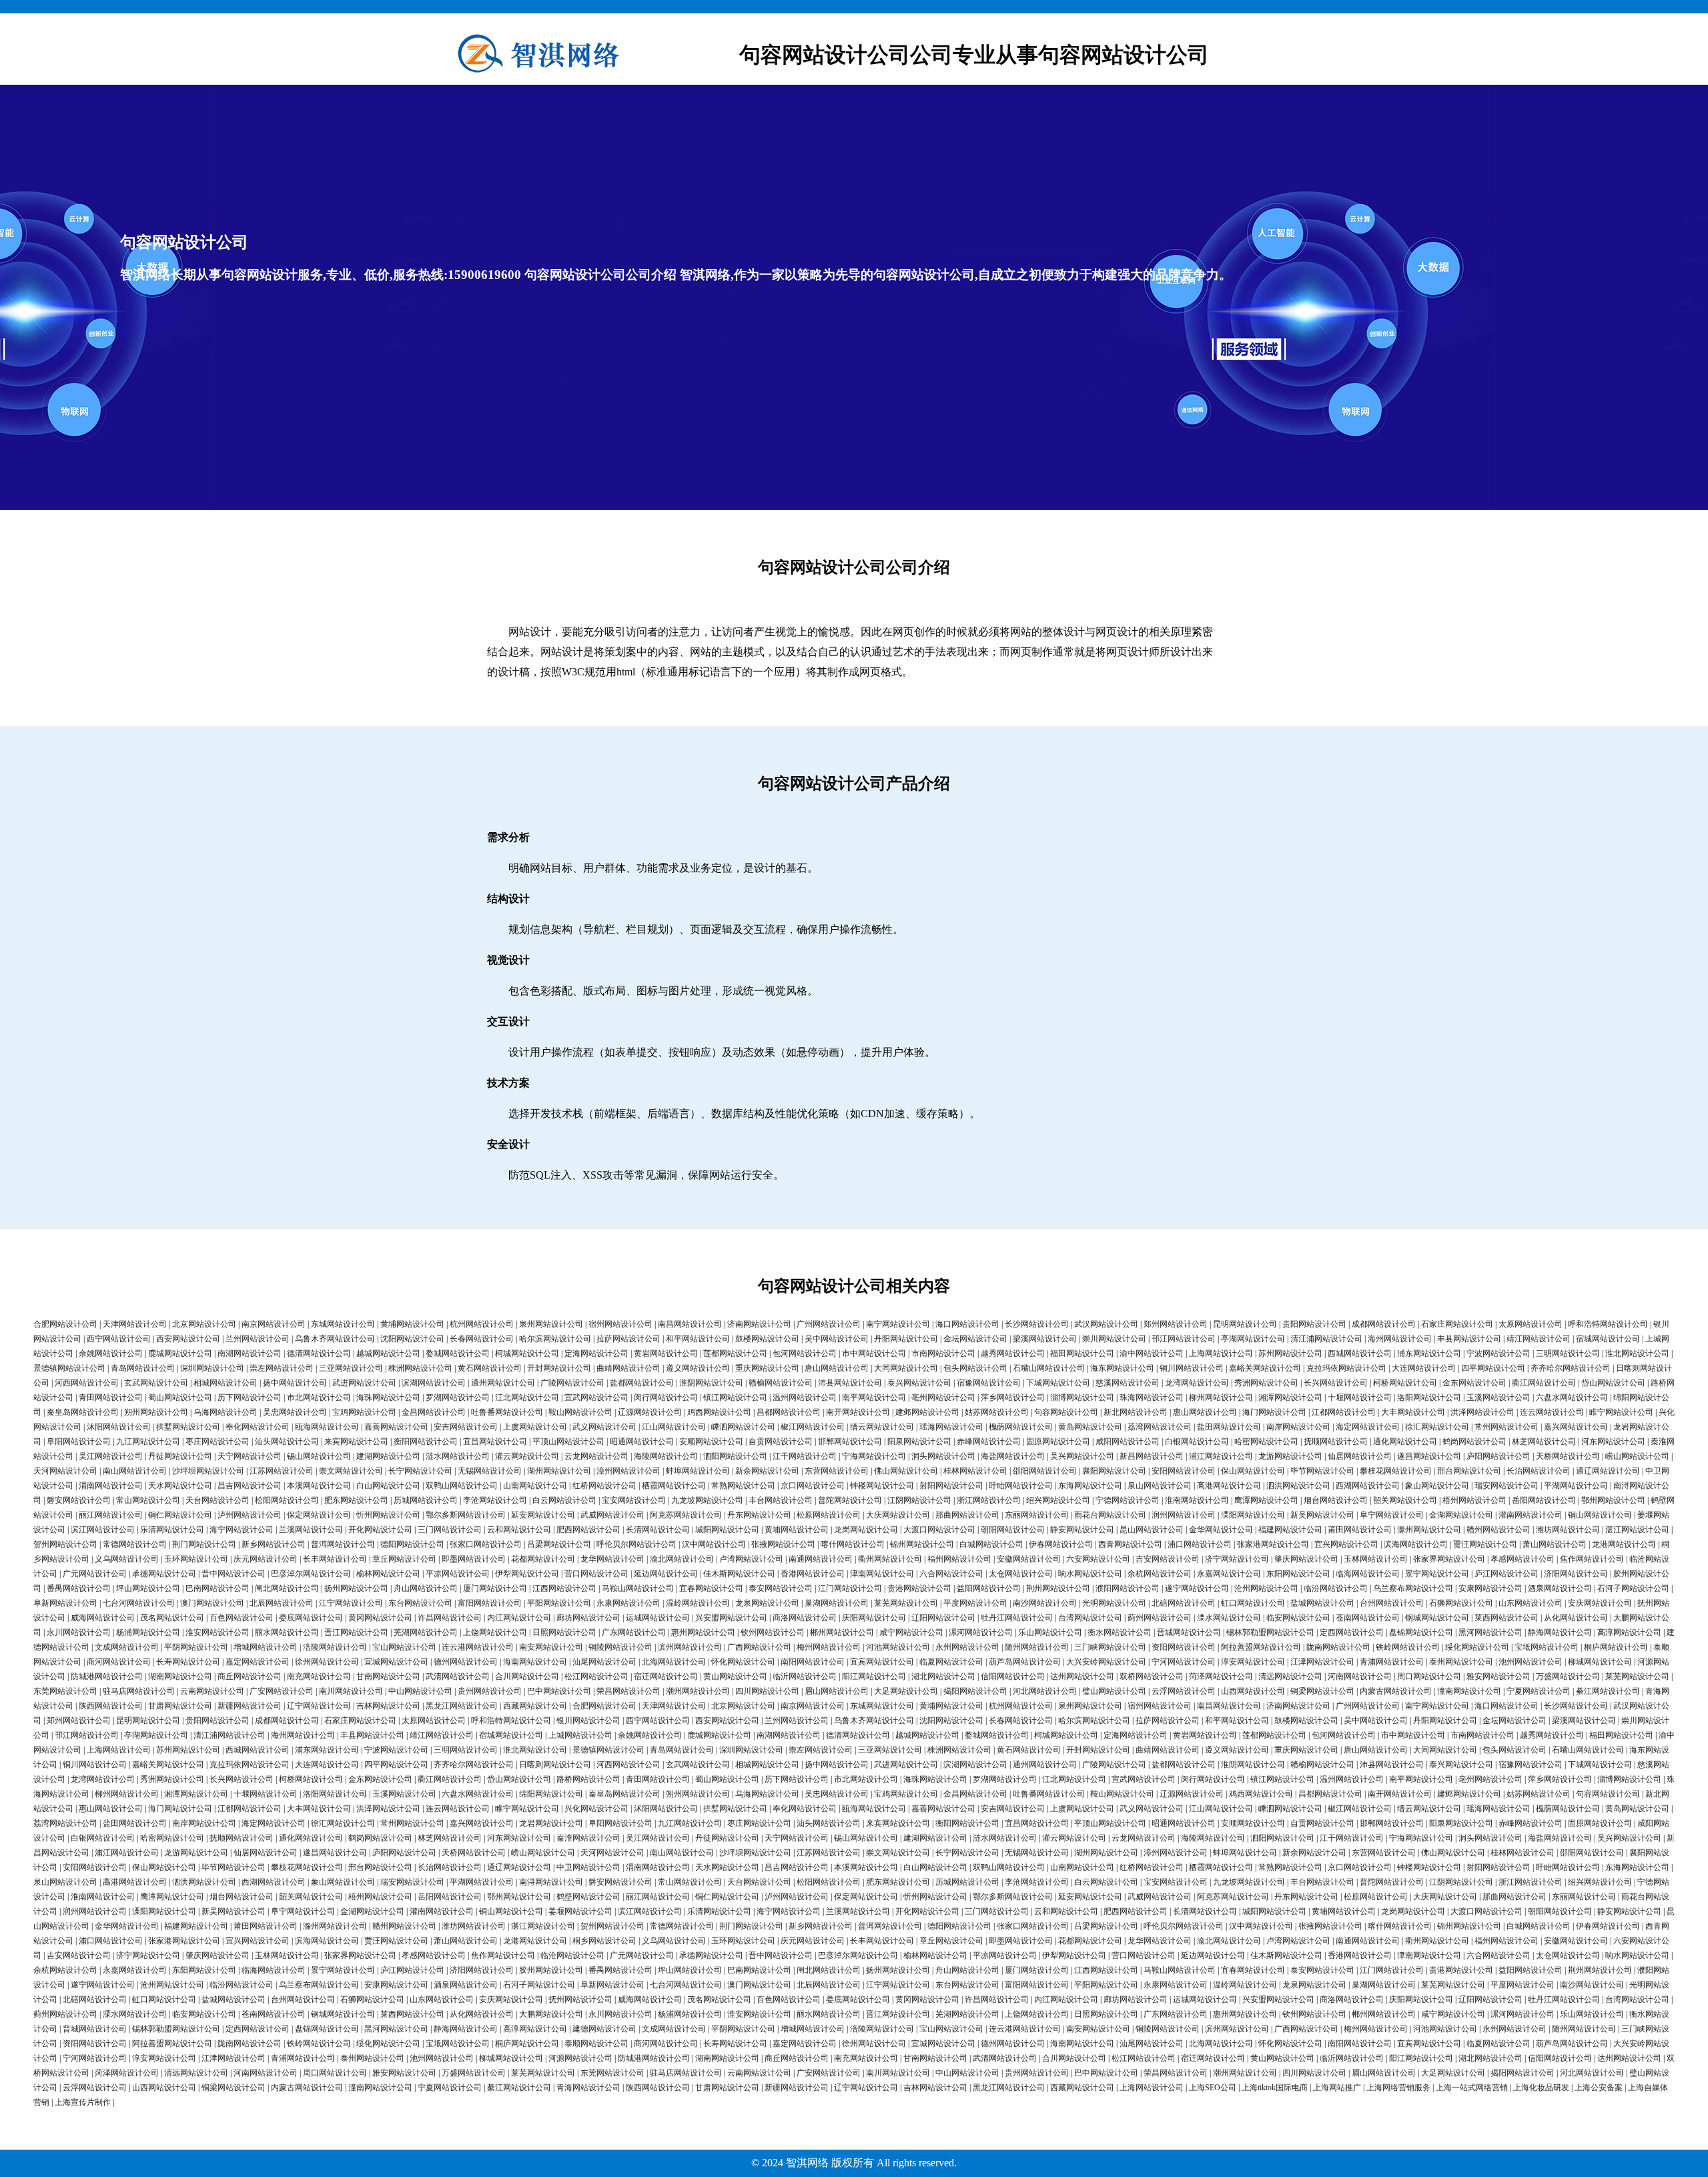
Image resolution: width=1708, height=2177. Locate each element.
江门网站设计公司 (850, 1588)
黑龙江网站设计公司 (462, 1706)
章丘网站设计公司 (404, 1559)
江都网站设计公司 (1344, 1412)
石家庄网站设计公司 (1457, 1324)
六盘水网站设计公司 (1572, 1397)
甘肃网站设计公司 (180, 1706)
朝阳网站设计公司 (1013, 1530)
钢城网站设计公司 (1437, 1618)
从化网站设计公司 (1576, 1618)
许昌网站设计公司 (450, 1618)
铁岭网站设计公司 (1408, 1647)
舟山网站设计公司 (426, 1588)
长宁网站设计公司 (420, 1471)
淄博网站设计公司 (1082, 1397)
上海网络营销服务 (1398, 2088)
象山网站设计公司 (1437, 1486)
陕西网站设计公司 (111, 1706)
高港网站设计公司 (1229, 1486)
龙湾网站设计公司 (1197, 1383)
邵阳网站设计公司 (1045, 1471)
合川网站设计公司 (527, 1676)
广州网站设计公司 (829, 1324)
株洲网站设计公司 (420, 1368)
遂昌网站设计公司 (1429, 1456)
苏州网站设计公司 (1290, 1353)
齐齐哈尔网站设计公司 (1571, 1368)
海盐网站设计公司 (1013, 1456)
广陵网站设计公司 (572, 1383)
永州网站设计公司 (967, 1647)
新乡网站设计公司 (274, 1544)
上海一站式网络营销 (1472, 2088)
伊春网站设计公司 (1061, 1544)
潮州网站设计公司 (698, 1691)
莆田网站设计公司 (1360, 1530)
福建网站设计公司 (1290, 1530)
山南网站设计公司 (535, 1486)
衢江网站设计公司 (1544, 1383)
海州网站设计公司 (1400, 1339)
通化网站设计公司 (1405, 1442)
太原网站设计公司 (1531, 1324)
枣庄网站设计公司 (218, 1442)
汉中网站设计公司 (714, 1544)
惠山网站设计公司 (1205, 1412)
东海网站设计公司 (1090, 1486)
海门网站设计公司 (1274, 1412)
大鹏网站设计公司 (551, 2014)
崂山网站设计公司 (1637, 1456)
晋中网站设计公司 (234, 1574)
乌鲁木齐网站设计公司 (335, 1339)
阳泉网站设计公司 (919, 1442)
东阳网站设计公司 (1298, 1574)
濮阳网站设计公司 (1128, 1588)
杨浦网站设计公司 (148, 1632)
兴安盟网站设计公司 (731, 1618)
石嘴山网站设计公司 (1049, 1368)
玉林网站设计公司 (1376, 1559)
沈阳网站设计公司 (412, 1339)
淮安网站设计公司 (218, 1632)
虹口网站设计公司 (1253, 1603)
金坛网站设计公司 (975, 1339)
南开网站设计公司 (858, 1412)
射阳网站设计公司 (951, 1486)
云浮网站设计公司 (1184, 1691)
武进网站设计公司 (364, 1383)
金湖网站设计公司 (1461, 1515)
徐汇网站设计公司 (1437, 1427)
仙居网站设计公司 (1360, 1456)
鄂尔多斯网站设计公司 (466, 1515)
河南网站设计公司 (1360, 1676)
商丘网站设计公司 (250, 1676)
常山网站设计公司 (148, 1500)
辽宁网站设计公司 (319, 1706)
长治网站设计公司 (1539, 1471)
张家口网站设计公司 (486, 1544)
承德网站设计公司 (164, 1574)
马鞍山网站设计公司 (638, 1588)
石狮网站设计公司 (1461, 1603)
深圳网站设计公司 (212, 1368)
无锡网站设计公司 (490, 1471)
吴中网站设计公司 (837, 1339)
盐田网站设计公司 (1229, 1427)
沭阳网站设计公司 (119, 1427)
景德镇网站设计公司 (69, 1368)
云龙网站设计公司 (596, 1456)
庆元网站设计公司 (266, 1559)
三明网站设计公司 (1568, 1353)
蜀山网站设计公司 (180, 1397)
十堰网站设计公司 (1360, 1397)
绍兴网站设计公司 (1058, 1500)
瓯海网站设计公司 (327, 1427)
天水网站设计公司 (180, 1486)
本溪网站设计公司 (319, 1486)
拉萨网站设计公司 (628, 1339)
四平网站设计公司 (1493, 1368)
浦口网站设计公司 (1200, 1544)
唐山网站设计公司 (837, 1368)
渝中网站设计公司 (1152, 1353)
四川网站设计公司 (767, 1691)
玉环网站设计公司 (196, 1559)
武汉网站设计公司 (1106, 1324)
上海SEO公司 (1213, 2088)
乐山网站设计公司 (1050, 1632)
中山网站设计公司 (420, 1691)
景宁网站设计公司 (1437, 1574)
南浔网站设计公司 (551, 1882)
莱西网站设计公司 (1507, 1618)
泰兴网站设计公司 (919, 1383)
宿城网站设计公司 (1608, 1339)
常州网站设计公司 (1507, 1427)
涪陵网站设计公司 (335, 1647)
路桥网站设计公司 (588, 1779)
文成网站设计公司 (127, 1647)
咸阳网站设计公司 (1128, 1442)
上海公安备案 (1599, 2088)
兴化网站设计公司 (596, 1809)
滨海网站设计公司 (1416, 1544)
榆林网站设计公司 (388, 1574)
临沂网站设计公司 (805, 1676)
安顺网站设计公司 (711, 1442)
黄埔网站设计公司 (412, 1324)
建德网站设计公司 (604, 2029)
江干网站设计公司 (805, 1456)
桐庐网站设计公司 (1616, 1647)
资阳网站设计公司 (1184, 1647)
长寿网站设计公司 (188, 1662)
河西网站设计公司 (87, 1383)
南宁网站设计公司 (898, 1324)
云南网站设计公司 (212, 1691)
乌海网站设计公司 (226, 1412)
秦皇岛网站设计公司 (83, 1412)
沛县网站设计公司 (850, 1383)
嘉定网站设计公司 (258, 1662)
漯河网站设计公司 (981, 1632)
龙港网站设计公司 (1624, 1544)
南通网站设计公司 (821, 1559)
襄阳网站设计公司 (1114, 1471)
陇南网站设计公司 (1338, 1647)
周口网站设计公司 (1429, 1676)
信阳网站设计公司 (1013, 1676)
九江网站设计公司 (148, 1442)
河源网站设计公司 (580, 2058)
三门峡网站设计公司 (1110, 1647)
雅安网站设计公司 (1499, 1676)
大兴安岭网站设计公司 (1106, 1662)
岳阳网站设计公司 (1544, 1500)
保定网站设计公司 (319, 1515)
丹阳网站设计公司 (906, 1339)
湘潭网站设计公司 (1290, 1397)
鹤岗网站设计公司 (1474, 1442)
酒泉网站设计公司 (1560, 1588)
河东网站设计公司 (1613, 1442)
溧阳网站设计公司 (1253, 1515)
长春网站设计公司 (482, 1339)
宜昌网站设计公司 (495, 1442)
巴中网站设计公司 (559, 1691)
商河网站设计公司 (119, 1662)
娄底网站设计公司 (311, 1618)
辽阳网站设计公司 (943, 1618)
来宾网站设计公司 (356, 1442)
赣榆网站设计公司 (781, 1383)
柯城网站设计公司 (527, 1353)
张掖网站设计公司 (783, 1544)
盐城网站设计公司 (1322, 1603)
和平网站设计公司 (698, 1339)
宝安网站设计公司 (634, 1500)
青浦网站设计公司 (1392, 1662)
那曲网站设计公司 (967, 1515)
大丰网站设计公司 (1413, 1412)
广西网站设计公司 (759, 1647)
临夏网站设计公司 (951, 1662)
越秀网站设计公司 (1013, 1353)
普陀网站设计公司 (850, 1500)
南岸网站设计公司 (1298, 1427)
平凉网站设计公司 (458, 1574)
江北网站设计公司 (527, 1397)
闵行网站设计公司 (666, 1397)
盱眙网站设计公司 (1021, 1486)
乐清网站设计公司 (172, 1530)
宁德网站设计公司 (1128, 1500)
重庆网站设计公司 (767, 1368)
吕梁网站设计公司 (559, 1544)
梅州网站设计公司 (829, 1647)
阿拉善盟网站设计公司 (1261, 1647)
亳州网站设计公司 (943, 1397)
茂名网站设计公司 (172, 1618)
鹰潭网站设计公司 (1266, 1500)
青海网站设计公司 (588, 2088)
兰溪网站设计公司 (311, 1530)
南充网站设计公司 (319, 1676)
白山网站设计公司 (388, 1486)
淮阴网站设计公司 (711, 1383)
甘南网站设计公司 (388, 1676)
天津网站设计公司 (135, 1324)
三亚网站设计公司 (351, 1368)
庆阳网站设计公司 (874, 1618)
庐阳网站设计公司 (1499, 1456)
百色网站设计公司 (242, 1618)
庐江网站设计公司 (1507, 1574)
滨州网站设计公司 (690, 1647)
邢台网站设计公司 (1469, 1471)
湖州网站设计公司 (559, 1471)
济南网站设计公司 (759, 1324)
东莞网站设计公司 (65, 1691)
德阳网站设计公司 (412, 1544)
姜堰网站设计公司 (580, 1911)
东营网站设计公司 (837, 1471)
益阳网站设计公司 (989, 1588)
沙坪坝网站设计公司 (208, 1471)
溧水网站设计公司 (1229, 1618)
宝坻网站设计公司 (1547, 1647)
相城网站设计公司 (226, 1383)
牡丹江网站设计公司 (1017, 1618)
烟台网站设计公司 (1336, 1500)
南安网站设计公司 (551, 1647)
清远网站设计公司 (1290, 1676)
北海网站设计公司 (674, 1662)
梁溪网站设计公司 (1045, 1339)
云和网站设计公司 (519, 1530)
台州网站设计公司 (1392, 1603)
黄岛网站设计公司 (1090, 1427)
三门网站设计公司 (450, 1530)
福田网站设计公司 (1082, 1353)
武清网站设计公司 (458, 1676)
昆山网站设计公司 (1152, 1530)
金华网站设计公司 (1221, 1530)
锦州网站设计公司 (922, 1544)
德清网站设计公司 (319, 1353)
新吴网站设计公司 (1322, 1515)
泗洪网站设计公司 (1298, 1486)
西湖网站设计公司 (1368, 1486)
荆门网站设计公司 (204, 1544)
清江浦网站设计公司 (1326, 1339)
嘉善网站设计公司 (396, 1427)
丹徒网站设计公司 (180, 1456)
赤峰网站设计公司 (989, 1442)
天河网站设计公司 (65, 1471)
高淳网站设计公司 (1629, 1632)
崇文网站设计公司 (351, 1471)
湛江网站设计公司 (1637, 1530)
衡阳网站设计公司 (426, 1442)
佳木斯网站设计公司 (739, 1574)
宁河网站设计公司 (1184, 1662)
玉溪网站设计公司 (1499, 1397)
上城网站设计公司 (580, 1735)
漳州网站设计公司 (628, 1471)
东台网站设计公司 (420, 1603)
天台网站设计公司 (218, 1500)
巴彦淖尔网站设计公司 (311, 1574)
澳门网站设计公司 (212, 1603)
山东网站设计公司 (1531, 1603)
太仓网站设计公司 (1021, 1574)
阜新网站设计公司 (65, 1603)
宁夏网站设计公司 (1539, 1691)
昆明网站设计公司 (1245, 1324)
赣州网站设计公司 (1499, 1530)
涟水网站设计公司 (458, 1456)
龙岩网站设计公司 (551, 1823)
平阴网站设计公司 (196, 1647)
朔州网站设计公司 (156, 1412)
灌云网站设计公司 (527, 1456)
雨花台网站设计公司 (1110, 1515)
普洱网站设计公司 (343, 1544)
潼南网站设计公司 (1469, 1691)
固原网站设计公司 (1058, 1442)
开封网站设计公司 (559, 1368)
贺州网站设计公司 (65, 1544)
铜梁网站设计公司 (1322, 1691)
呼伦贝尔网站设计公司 (636, 1544)
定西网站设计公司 (1352, 1632)
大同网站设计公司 (906, 1368)
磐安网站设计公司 (79, 1500)
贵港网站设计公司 (919, 1588)
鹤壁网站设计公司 (588, 1897)
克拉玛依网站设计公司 (1346, 1368)
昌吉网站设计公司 (250, 1486)
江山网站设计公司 (674, 1427)
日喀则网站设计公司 (555, 1765)
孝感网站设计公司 (1523, 1559)
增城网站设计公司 (266, 1647)
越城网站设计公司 (388, 1353)
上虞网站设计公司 (535, 1427)
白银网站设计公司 (1197, 1442)
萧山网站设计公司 (1555, 1544)
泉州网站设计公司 (551, 1324)
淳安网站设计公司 (1253, 1662)
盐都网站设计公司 (642, 1383)
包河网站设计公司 (805, 1353)
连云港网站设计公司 (478, 1647)
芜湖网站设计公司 (426, 1632)
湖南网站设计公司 (180, 1676)
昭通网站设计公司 (642, 1442)
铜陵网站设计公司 (620, 1647)
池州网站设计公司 (1531, 1662)
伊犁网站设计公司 (527, 1574)
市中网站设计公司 (874, 1353)
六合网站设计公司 (951, 1574)
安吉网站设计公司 (466, 1427)
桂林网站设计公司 (975, 1471)
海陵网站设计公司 (666, 1456)
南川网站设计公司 (351, 1691)
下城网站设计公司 (1058, 1383)
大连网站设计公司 (1424, 1368)
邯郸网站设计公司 (850, 1442)
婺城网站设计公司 (458, 1353)
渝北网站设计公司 (682, 1559)
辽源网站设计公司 (650, 1412)
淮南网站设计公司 (1197, 1500)
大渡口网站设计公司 (939, 1530)
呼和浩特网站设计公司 (1608, 1324)
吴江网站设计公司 (111, 1456)
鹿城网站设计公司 (180, 1353)
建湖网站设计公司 (388, 1456)
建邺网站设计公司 (927, 1412)
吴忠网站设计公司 (295, 1412)
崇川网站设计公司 (1114, 1339)
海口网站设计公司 (967, 1324)
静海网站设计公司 (1560, 1632)
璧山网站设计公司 (1114, 1691)
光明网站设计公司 (1114, 1603)
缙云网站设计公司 (882, 1427)
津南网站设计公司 (882, 1574)
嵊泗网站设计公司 (743, 1427)
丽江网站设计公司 (111, 1515)
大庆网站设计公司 (898, 1515)
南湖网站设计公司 (250, 1353)
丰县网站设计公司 (1469, 1339)
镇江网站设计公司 (735, 1397)
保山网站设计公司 (1253, 1471)
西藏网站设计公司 (535, 1706)
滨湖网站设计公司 (434, 1383)
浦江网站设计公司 (1221, 1456)
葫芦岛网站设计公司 (1025, 1662)
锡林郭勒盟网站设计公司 (1270, 1632)
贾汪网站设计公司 (1485, 1544)
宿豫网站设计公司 (989, 1383)
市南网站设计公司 (943, 1353)
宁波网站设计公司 (1499, 1353)
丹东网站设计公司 (759, 1515)
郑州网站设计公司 (1176, 1324)
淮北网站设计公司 (1637, 1353)
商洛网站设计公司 (805, 1618)
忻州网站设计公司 (388, 1515)
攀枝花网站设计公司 (1396, 1471)
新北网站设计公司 (1136, 1412)
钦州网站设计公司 (773, 1632)
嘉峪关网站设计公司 (1265, 1368)
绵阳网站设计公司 (551, 1794)
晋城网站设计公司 (1189, 1632)
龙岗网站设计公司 (866, 1530)
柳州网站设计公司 (1221, 1397)
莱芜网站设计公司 (906, 1603)
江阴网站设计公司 (919, 1500)
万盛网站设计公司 (1568, 1676)
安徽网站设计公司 (1029, 1559)
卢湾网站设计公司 (751, 1559)
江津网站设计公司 (1322, 1662)
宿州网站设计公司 (620, 1324)
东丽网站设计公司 (1037, 1515)
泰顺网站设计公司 (596, 2044)
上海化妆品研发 (1541, 2088)
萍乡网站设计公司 (1013, 1397)
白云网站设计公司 (564, 1500)
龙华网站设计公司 (612, 1559)
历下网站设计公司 (250, 1397)
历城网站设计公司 (426, 1500)
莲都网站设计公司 (735, 1353)
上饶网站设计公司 (495, 1632)
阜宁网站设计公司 (1392, 1515)
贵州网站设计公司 (490, 1691)
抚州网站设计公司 (580, 1999)
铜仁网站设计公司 (180, 1515)
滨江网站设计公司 (103, 1530)
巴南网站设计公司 (218, 1588)
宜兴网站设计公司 (1346, 1544)
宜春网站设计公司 (711, 1588)
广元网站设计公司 (95, 1574)
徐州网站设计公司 (327, 1662)
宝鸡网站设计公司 (364, 1412)
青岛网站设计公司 (143, 1368)
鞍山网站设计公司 (580, 1412)
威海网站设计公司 (103, 1618)
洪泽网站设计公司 (1482, 1412)
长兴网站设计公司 (1336, 1383)
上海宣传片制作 (83, 2102)
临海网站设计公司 (1368, 1574)
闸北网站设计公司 (287, 1588)
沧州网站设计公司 (1266, 1588)
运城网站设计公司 (658, 1618)
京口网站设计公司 (813, 1486)
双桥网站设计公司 (1152, 1676)
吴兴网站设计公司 (1082, 1456)
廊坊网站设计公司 (588, 1618)
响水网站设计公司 (1090, 1574)
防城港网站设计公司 (107, 1676)
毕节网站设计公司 (1322, 1471)
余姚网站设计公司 (111, 1353)
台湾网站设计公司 (1090, 1618)
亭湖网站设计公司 (1253, 1339)
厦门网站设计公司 (495, 1588)
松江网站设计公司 (596, 1676)
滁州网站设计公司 (1429, 1530)
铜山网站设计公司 (1600, 1515)
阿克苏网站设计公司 (686, 1515)
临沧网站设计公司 (572, 1955)
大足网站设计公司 (906, 1691)
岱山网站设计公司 (1613, 1383)
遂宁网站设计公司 (1197, 1588)
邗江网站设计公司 (1184, 1339)
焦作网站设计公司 (1592, 1559)
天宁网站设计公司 (250, 1456)
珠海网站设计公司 (1152, 1397)
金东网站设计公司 (1474, 1383)
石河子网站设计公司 (1633, 1588)
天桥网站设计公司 (1568, 1456)
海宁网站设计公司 (242, 1530)
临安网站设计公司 (1298, 1618)
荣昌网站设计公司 (628, 1691)
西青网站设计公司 (1130, 1544)
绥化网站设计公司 (1477, 1647)
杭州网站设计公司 (482, 1324)
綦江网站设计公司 (1608, 1691)
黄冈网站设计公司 (380, 1618)
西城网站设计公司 (1360, 1353)
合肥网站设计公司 (65, 1324)
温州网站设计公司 (805, 1397)
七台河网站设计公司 (139, 1603)
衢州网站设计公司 (890, 1559)
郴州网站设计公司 (842, 1632)
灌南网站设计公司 (1531, 1515)
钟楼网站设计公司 (882, 1486)
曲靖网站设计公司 (628, 1368)
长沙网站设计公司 (1037, 1324)
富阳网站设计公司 (490, 1603)
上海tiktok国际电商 (1275, 2088)
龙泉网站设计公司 (767, 1603)
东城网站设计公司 (343, 1324)
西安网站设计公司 (188, 1339)
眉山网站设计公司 (837, 1691)
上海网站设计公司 (1221, 1353)
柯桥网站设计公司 (1405, 1383)
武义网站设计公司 (604, 1427)
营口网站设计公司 (596, 1574)
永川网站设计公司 (79, 1632)
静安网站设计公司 (1082, 1530)
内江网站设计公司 (519, 1618)
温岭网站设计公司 (698, 1603)
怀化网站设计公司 (743, 1662)
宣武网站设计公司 (596, 1397)
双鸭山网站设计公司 (462, 1486)
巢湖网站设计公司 (837, 1603)
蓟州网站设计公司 (1160, 1618)
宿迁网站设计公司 (666, 1676)
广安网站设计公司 (282, 1691)
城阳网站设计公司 (727, 1530)
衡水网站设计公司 (1120, 1632)
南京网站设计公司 (274, 1324)
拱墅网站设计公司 (188, 1427)
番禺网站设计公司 (79, 1588)
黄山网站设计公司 (735, 1676)
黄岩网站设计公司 (666, 1353)
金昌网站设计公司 (434, 1412)
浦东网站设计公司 (1429, 1353)
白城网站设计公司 (991, 1544)
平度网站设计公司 (975, 1603)
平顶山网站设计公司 (568, 1442)
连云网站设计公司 (1552, 1412)
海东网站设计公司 (1122, 1368)
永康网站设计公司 (628, 1603)
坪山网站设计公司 (148, 1588)
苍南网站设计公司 (1368, 1618)
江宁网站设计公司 (351, 1603)
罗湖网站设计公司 (458, 1397)
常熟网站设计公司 (743, 1486)
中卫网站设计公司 (588, 1867)
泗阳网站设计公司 (735, 1456)
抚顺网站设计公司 (1336, 1442)
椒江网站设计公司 (813, 1427)
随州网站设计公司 (1037, 1647)
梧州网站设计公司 (1474, 1500)
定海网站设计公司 (596, 1353)
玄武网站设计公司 (156, 1383)
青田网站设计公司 (111, 1397)
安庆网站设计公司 (1600, 1603)
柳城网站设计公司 (1600, 1662)
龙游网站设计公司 (1290, 1456)
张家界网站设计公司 (1449, 1559)
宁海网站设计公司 (874, 1456)
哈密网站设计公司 (1266, 1442)
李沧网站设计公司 (495, 1500)
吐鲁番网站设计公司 (507, 1412)
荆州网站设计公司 (1058, 1588)
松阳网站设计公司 (287, 1500)
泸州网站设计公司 (250, 1515)
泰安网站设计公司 (781, 1588)
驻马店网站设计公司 (139, 1691)
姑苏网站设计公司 (997, 1412)
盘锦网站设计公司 (1421, 1632)
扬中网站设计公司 (295, 1383)
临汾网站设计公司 (1336, 1588)
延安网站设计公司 (543, 1515)
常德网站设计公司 (135, 1544)
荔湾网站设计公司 (1160, 1427)
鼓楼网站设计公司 (767, 1339)
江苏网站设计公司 (282, 1471)
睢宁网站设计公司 (1621, 1412)
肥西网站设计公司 (588, 1530)
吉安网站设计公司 (1168, 1559)
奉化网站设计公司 (258, 1427)
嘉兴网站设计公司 (1576, 1427)
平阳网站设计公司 (559, 1603)
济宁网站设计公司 (1237, 1559)
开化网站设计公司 (380, 1530)
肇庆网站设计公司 (1306, 1559)
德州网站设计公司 (466, 1662)
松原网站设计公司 (829, 1515)
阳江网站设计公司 (874, 1676)
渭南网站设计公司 (111, 1486)
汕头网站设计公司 (287, 1442)
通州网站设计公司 (503, 1383)
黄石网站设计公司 (490, 1368)
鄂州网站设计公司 (1613, 1500)
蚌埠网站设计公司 (698, 1471)
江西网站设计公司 (564, 1588)
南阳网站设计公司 (813, 1662)
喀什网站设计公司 (853, 1544)
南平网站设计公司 (874, 1397)
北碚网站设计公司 (1184, 1603)
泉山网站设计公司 (1160, 1486)
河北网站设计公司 (1045, 1691)
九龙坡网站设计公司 (707, 1500)
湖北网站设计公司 (943, 1676)
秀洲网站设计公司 (1266, 1383)
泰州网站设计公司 (1461, 1662)
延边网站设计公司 (666, 1574)
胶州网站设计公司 (551, 1970)
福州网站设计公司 (959, 1559)
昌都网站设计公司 (789, 1412)
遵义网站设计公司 (698, 1368)
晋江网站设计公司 (356, 1632)
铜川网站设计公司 (1192, 1368)
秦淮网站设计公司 (588, 1838)
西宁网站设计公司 (119, 1339)
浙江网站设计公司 (989, 1500)
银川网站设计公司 (588, 1721)
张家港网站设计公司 (1273, 1544)
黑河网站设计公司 (1490, 1632)
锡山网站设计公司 (319, 1456)
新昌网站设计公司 (1152, 1456)
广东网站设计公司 (634, 1632)
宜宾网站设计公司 (882, 1662)
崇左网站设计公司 (282, 1368)
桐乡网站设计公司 (604, 1941)
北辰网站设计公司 (282, 1603)
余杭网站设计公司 (1160, 1574)
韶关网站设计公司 (1405, 1500)
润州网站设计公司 (1184, 1515)
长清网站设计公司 (658, 1530)
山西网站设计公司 (1253, 1691)
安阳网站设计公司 (1184, 1471)
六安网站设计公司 (1098, 1559)
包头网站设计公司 (975, 1368)
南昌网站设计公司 (690, 1324)
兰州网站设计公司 (258, 1339)
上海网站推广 (1337, 2088)
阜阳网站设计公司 (79, 1442)
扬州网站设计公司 (356, 1588)
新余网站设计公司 (767, 1471)
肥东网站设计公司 (356, 1500)
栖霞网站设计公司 (674, 1486)
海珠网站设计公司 (388, 1397)
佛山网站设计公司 (906, 1471)
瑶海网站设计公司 (951, 1427)
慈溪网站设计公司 (1128, 1383)
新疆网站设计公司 (250, 1706)
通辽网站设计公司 (1608, 1471)
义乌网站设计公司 (127, 1559)
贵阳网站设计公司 (1314, 1324)
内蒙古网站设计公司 (1396, 1691)
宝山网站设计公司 (404, 1647)
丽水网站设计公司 (287, 1632)
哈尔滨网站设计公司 (555, 1339)
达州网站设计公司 (1082, 1676)
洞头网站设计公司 (943, 1456)
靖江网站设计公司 (1539, 1339)
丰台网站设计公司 (781, 1500)
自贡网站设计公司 (781, 1442)
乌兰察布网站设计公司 (1413, 1588)
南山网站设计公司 (135, 1471)
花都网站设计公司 (543, 1559)
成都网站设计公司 (1384, 1324)
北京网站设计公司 (204, 1324)
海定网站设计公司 (1368, 1427)
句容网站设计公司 (1066, 1412)
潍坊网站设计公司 (1568, 1530)
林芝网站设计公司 (1544, 1442)
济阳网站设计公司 (1576, 1574)
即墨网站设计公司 (474, 1559)
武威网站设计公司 (612, 1515)
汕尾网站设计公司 (604, 1662)
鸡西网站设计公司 (719, 1412)
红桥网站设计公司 (604, 1486)
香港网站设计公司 (813, 1574)
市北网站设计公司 (319, 1397)
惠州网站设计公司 (703, 1632)
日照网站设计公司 (564, 1632)
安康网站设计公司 (1490, 1588)
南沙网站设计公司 (1045, 1603)
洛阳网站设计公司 (1429, 1397)
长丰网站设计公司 (335, 1559)
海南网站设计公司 (535, 1662)
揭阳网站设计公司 (975, 1691)
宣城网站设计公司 (396, 1662)
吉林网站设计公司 (388, 1706)
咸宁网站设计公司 (911, 1632)
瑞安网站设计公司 (1507, 1486)
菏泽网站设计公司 (1221, 1676)
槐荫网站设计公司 (1021, 1427)
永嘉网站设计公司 (1229, 1574)
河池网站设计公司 (898, 1647)
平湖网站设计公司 (1576, 1486)
